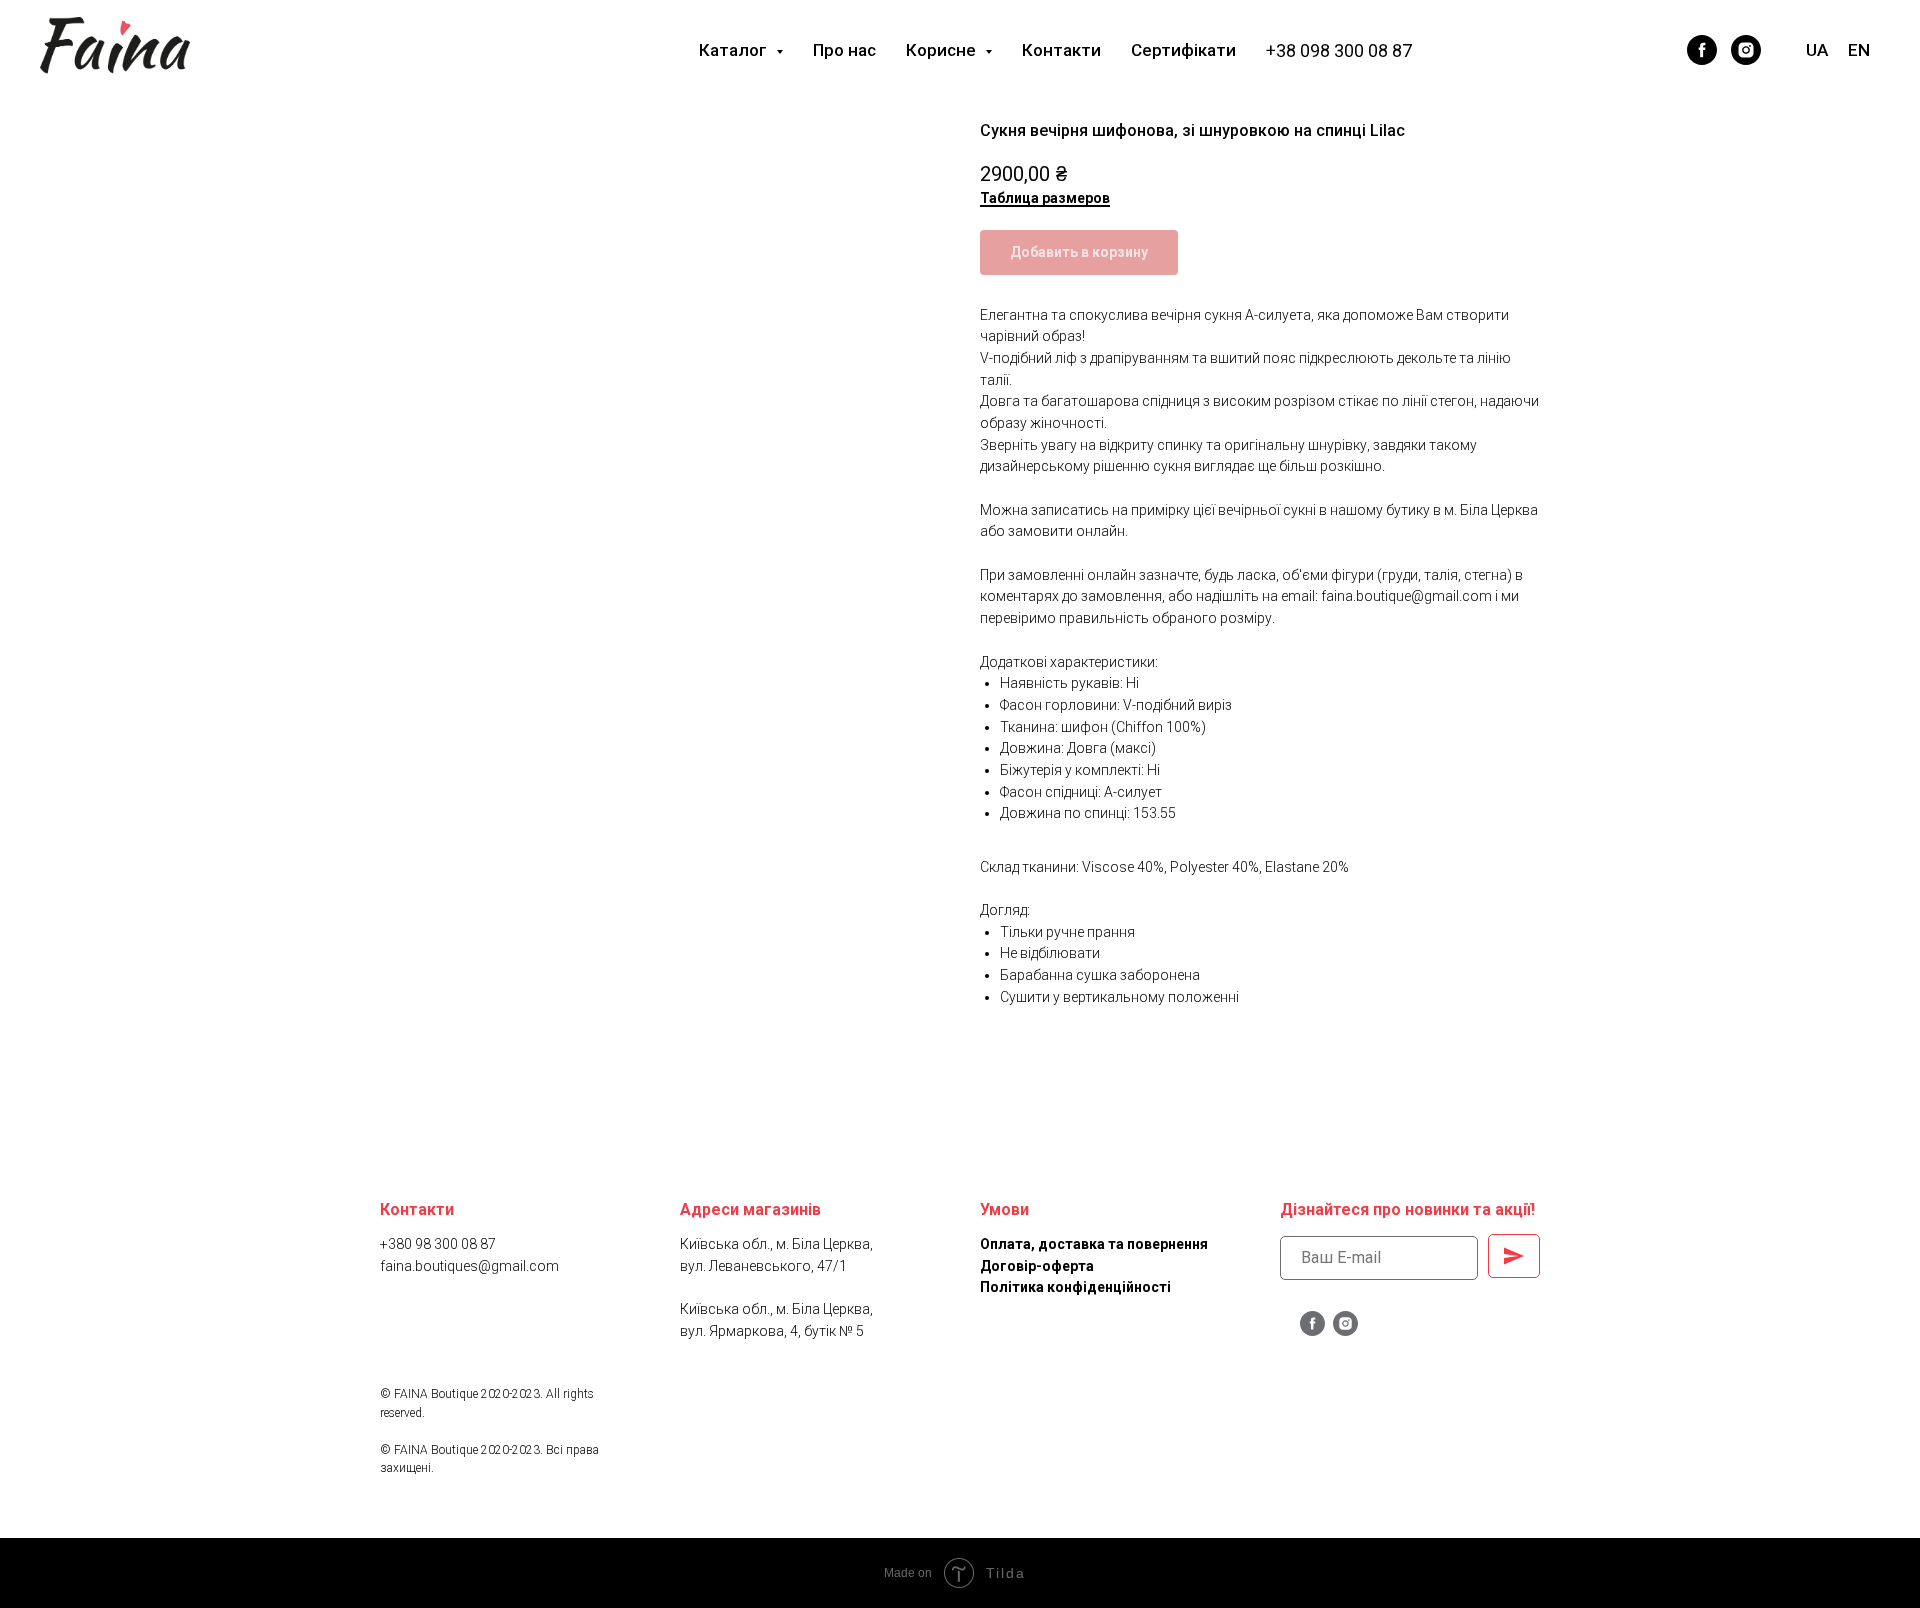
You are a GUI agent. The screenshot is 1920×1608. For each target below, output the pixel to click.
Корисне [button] (943, 50)
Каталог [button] (735, 50)
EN (1859, 50)
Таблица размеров (1045, 198)
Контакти (1061, 50)
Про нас (844, 50)
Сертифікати (1183, 50)
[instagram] (1746, 50)
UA (1817, 50)
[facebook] (1702, 50)
